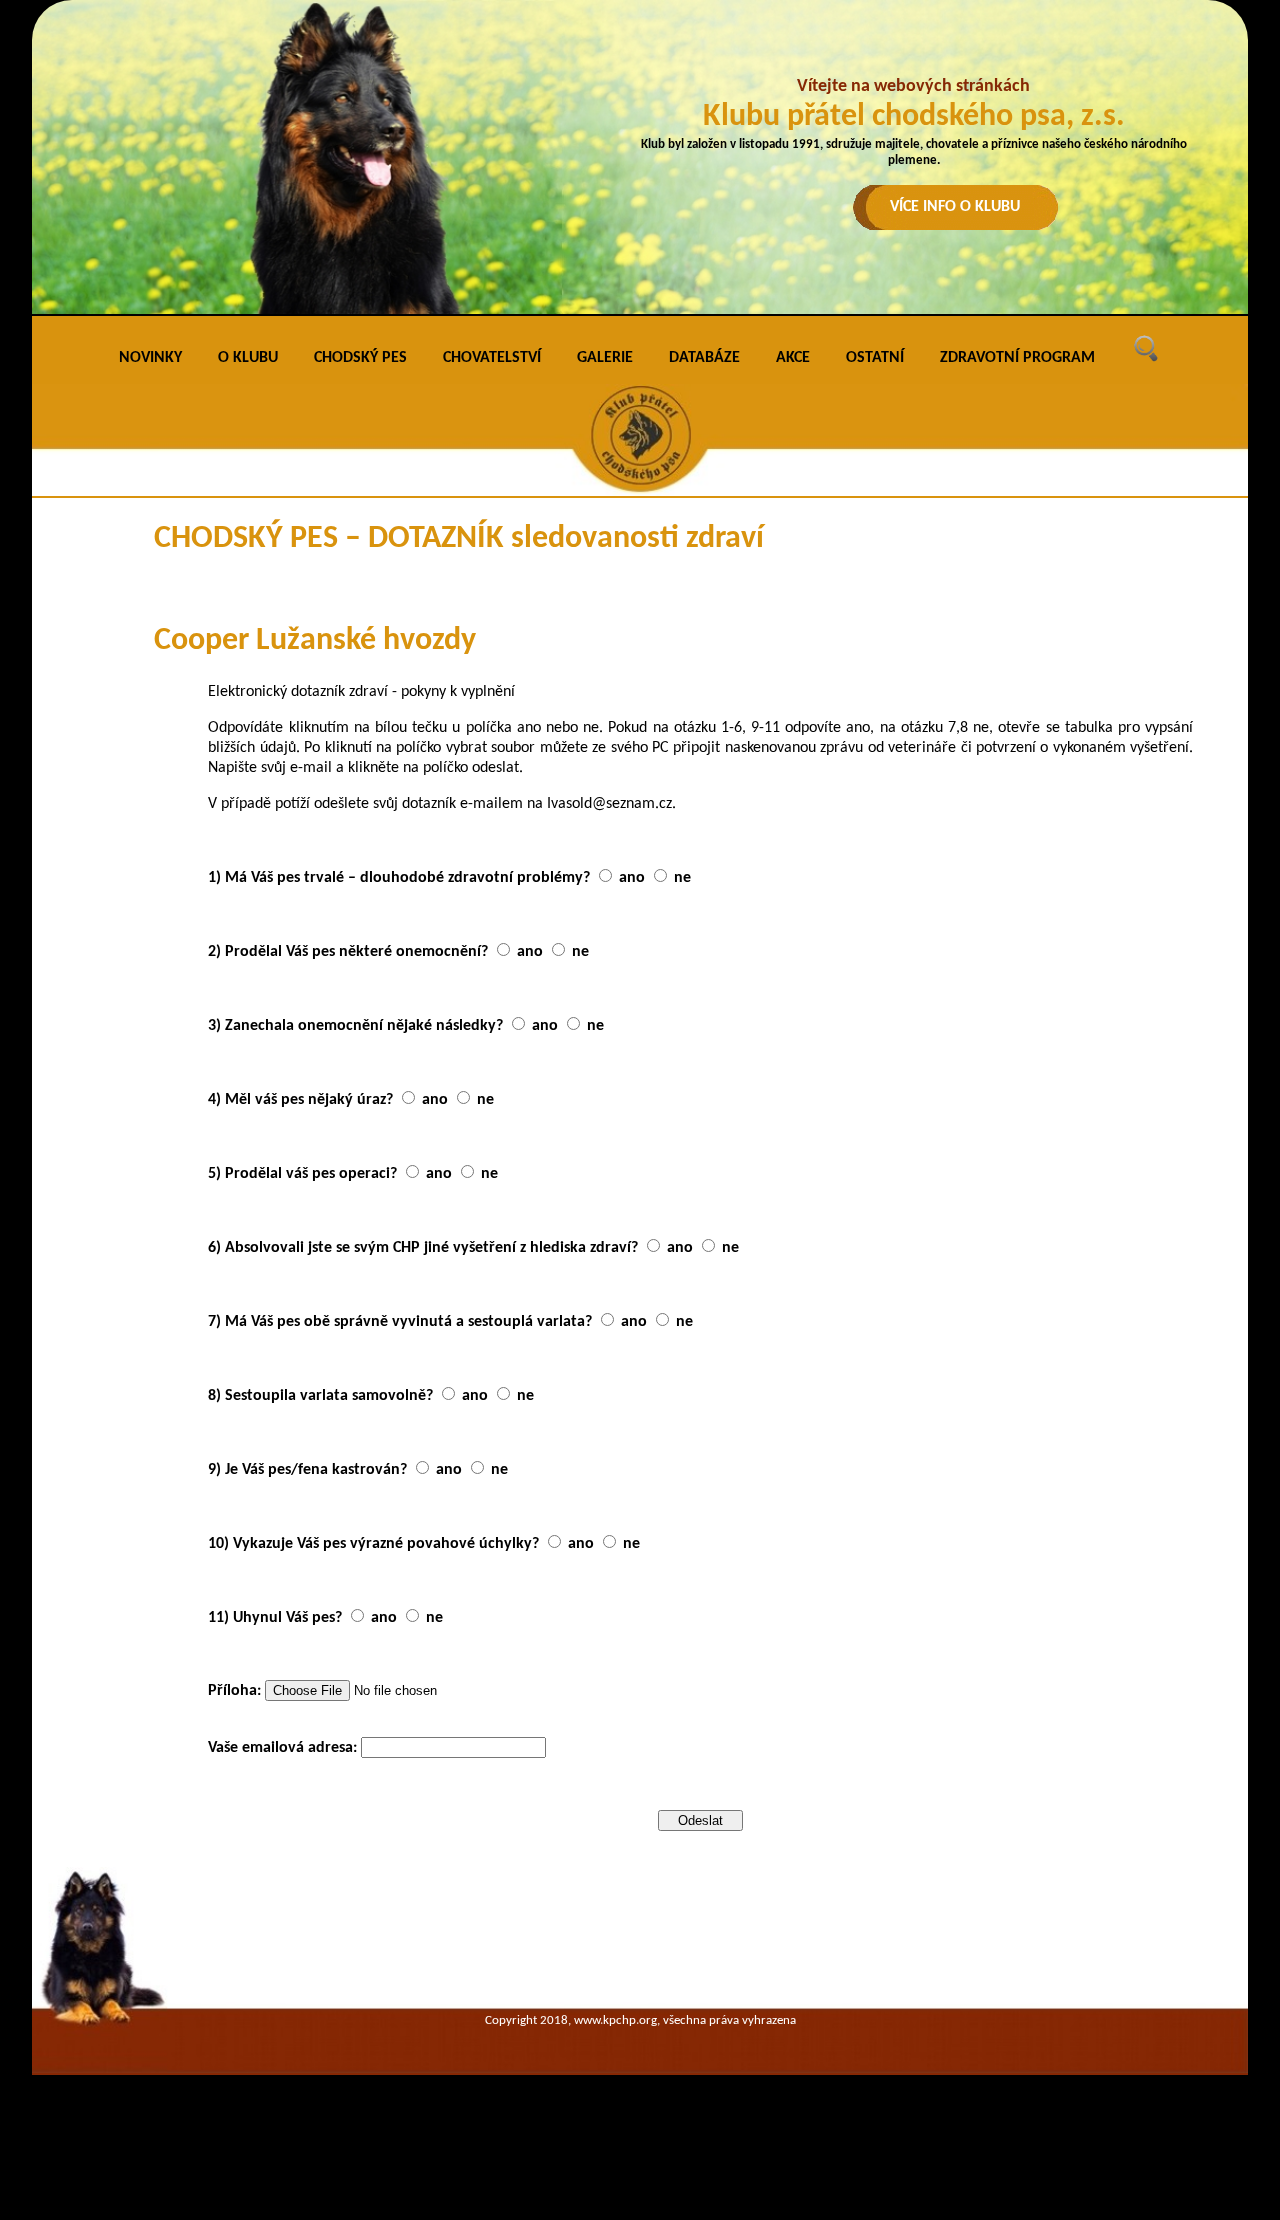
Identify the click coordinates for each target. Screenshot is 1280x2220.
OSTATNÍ (875, 358)
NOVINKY (150, 358)
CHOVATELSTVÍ (492, 358)
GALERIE (605, 358)
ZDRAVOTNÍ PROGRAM (1017, 358)
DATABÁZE (704, 358)
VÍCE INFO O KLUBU (955, 207)
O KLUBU (248, 358)
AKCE (793, 358)
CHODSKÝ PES (360, 358)
